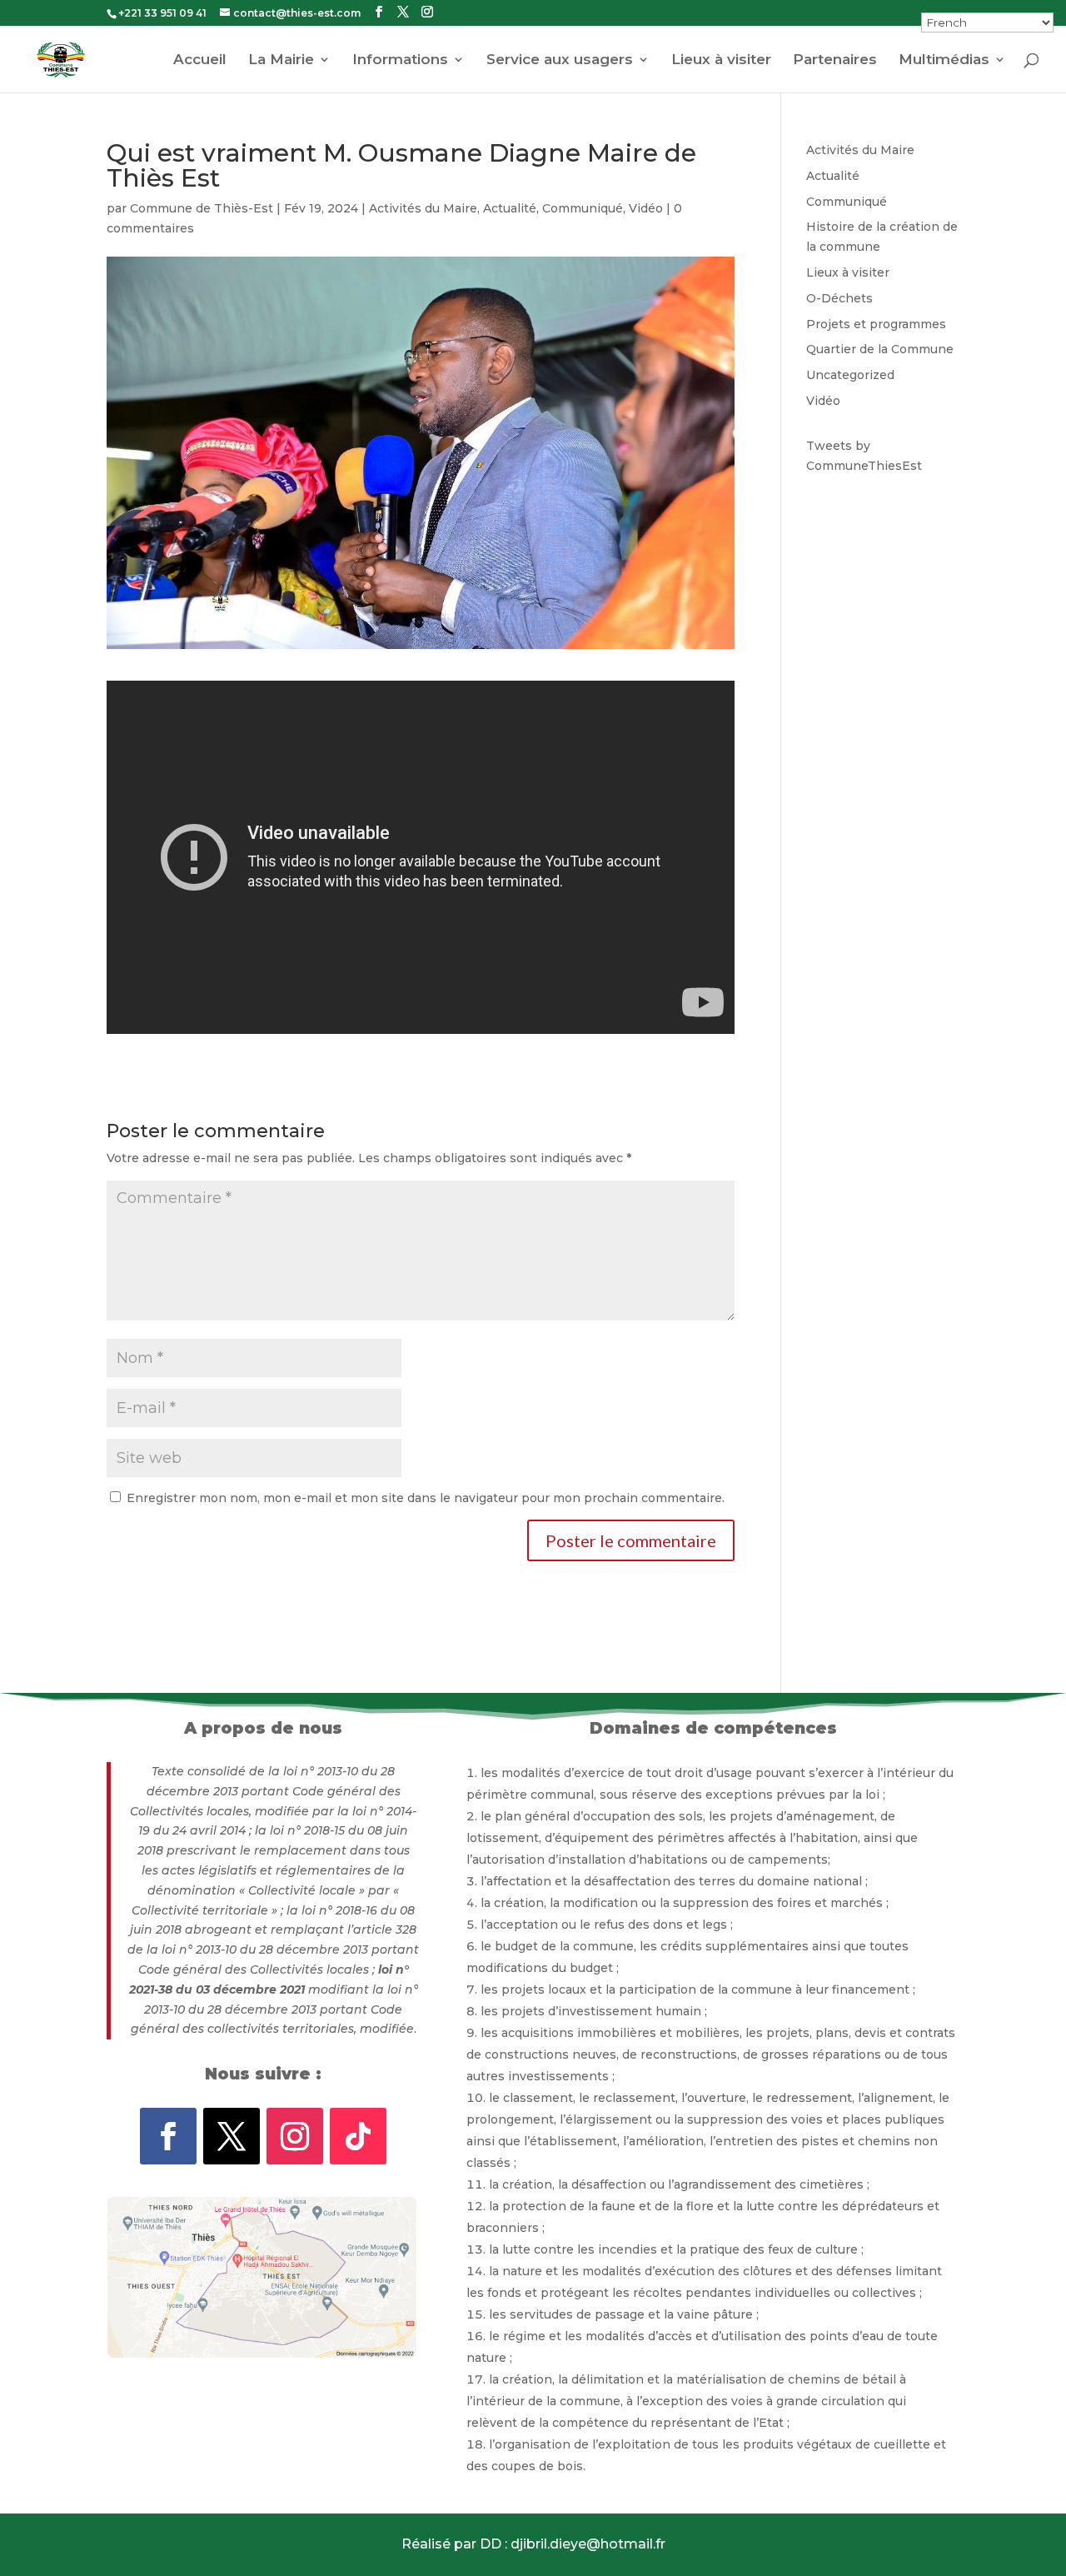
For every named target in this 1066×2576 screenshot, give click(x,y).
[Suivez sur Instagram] (295, 2136)
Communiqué (583, 208)
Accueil (200, 60)
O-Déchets (839, 298)
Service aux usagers (560, 60)
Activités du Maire (423, 208)
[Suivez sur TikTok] (358, 2136)
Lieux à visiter (721, 60)
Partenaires (835, 60)
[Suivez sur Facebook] (168, 2136)
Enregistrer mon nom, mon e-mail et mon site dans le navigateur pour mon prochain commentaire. (426, 1498)
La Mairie (281, 60)
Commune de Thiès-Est (202, 208)
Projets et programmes (876, 324)
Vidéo (646, 208)
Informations (400, 60)
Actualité (510, 208)
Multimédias (944, 60)
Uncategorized (850, 375)
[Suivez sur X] (232, 2136)
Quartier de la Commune (880, 349)
